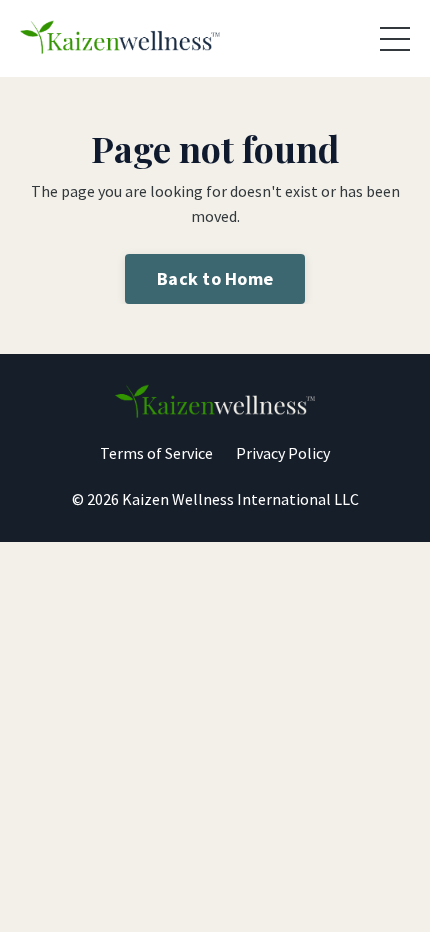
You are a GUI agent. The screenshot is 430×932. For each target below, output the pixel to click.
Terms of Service (156, 453)
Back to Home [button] (215, 278)
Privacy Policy (283, 453)
